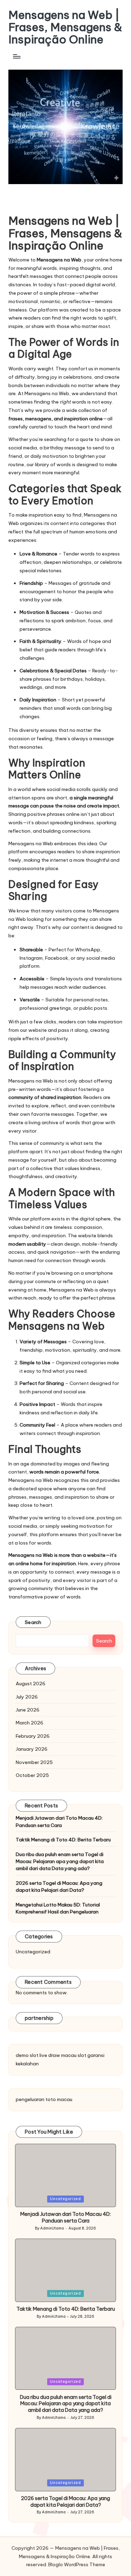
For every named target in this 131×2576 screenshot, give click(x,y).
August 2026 (31, 1683)
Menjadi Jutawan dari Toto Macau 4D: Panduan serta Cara (59, 1821)
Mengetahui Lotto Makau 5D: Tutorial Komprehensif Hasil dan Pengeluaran (58, 1908)
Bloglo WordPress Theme (77, 2564)
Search (33, 1622)
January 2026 (32, 1749)
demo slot (27, 2055)
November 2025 (34, 1762)
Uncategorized (33, 1952)
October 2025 (32, 1775)
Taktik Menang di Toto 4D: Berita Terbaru (63, 1840)
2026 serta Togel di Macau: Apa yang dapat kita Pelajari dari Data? (59, 1886)
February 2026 (33, 1736)
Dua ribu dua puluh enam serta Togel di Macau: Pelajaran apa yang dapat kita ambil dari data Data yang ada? (60, 1861)
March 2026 (30, 1723)
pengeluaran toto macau (44, 2099)
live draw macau (58, 2055)
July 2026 (27, 1697)
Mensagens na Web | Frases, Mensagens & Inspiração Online (65, 27)
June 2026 (28, 1710)
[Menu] (16, 57)
